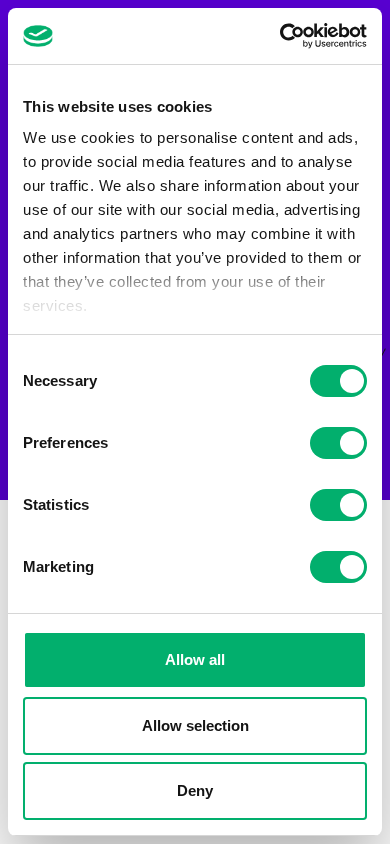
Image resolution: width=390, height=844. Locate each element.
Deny (195, 790)
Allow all (195, 659)
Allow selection (195, 725)
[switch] (338, 443)
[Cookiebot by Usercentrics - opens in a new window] (280, 36)
